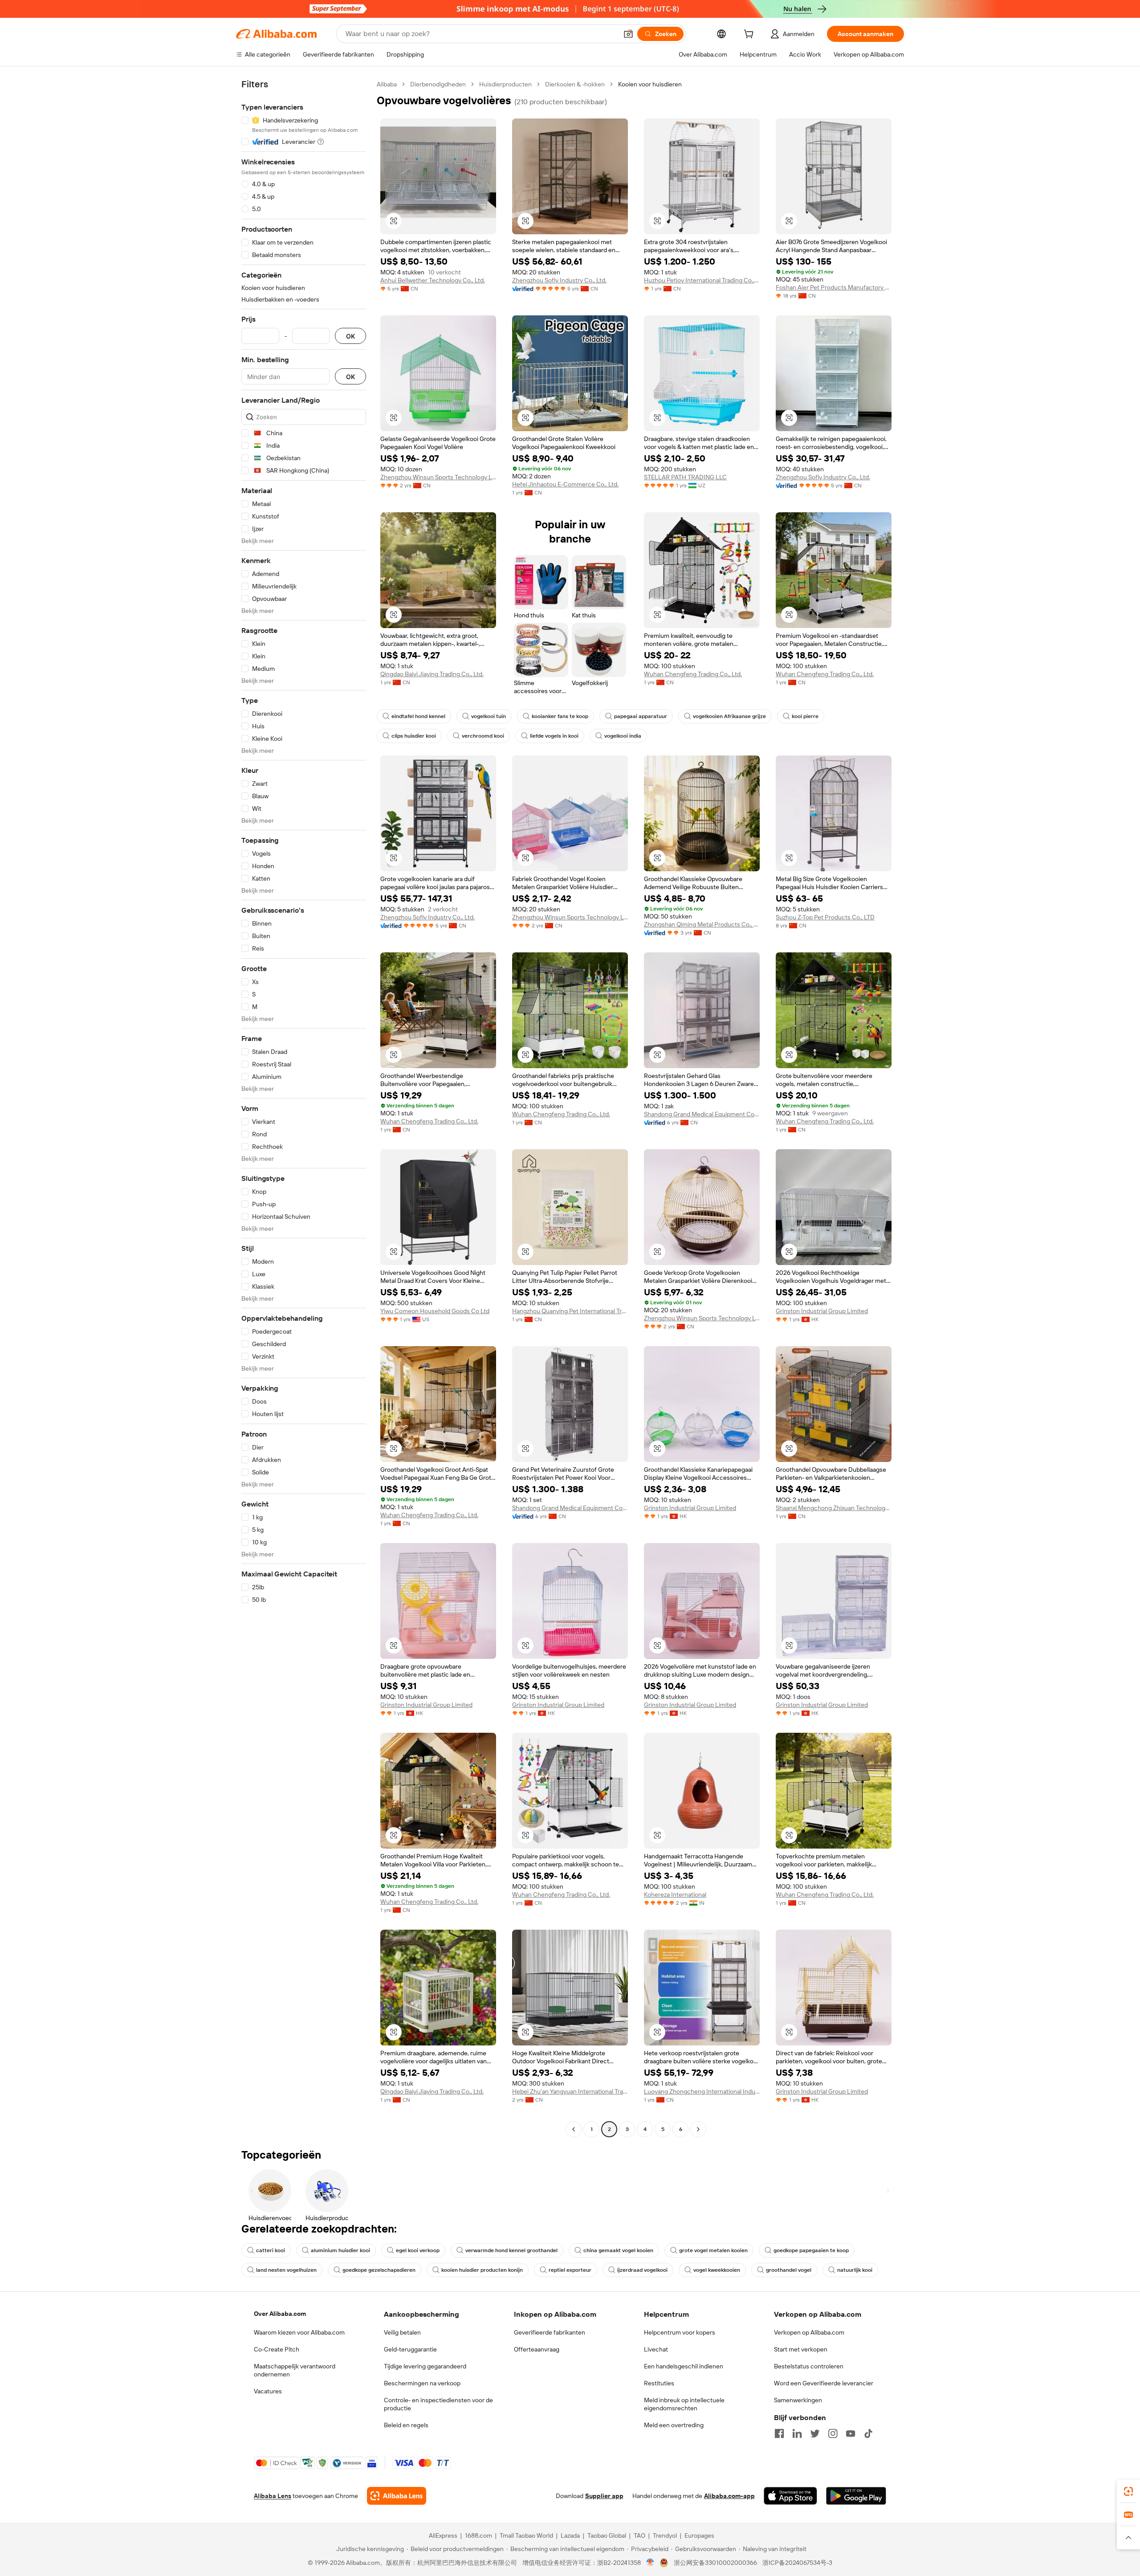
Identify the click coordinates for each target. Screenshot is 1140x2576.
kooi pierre (805, 716)
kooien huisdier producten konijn (482, 2270)
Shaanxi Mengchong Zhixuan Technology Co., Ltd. (834, 1508)
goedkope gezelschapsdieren (379, 2270)
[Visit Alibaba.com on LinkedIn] (797, 2433)
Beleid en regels (406, 2425)
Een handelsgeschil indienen (684, 2366)
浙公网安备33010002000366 (715, 2563)
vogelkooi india (623, 736)
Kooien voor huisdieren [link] (650, 84)
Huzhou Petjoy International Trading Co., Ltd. (702, 280)
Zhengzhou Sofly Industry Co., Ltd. (559, 280)
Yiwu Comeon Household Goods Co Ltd (435, 1311)
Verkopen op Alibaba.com (809, 2332)
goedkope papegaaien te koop (811, 2250)
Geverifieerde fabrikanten (550, 2332)
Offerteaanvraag (537, 2349)
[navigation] (304, 1108)
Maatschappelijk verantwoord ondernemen (295, 2370)
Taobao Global (607, 2535)
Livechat (656, 2349)
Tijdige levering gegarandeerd (425, 2366)
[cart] (750, 35)
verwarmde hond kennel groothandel (511, 2250)
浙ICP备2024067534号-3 (797, 2563)
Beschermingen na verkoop (422, 2383)
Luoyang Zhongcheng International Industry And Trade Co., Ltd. (702, 2091)
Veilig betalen (402, 2332)
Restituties (659, 2383)
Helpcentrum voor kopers (680, 2332)
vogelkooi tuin (489, 716)
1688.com (478, 2535)
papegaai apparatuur (641, 716)
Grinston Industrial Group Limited (822, 1311)
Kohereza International (675, 1894)
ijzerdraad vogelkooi (642, 2270)
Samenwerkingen (798, 2400)
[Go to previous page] (574, 2129)
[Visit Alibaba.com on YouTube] (851, 2433)
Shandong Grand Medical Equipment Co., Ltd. (702, 1114)
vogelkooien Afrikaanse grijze (729, 716)
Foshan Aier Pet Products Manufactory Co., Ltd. (834, 287)
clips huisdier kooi (414, 736)
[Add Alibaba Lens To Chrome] (397, 2496)
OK (350, 336)
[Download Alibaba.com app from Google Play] (856, 2496)
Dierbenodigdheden (438, 84)
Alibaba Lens (273, 2496)
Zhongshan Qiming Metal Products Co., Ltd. (702, 924)
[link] (1128, 2491)
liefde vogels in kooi (554, 736)
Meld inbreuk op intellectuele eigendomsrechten (684, 2404)
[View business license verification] (650, 2563)
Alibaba (387, 84)
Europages (699, 2535)
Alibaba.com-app (729, 2496)
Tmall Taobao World (526, 2535)
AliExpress (443, 2535)
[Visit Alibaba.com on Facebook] (779, 2433)
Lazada (570, 2535)
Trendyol (665, 2535)
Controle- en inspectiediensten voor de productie (438, 2404)
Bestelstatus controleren (809, 2366)
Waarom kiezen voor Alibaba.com (299, 2332)
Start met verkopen (801, 2349)
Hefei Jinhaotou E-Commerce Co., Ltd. (565, 484)
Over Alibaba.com (280, 2314)
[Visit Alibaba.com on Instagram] (833, 2433)
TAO (639, 2535)
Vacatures (268, 2391)
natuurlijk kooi (855, 2270)
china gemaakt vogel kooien (618, 2250)
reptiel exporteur (570, 2270)
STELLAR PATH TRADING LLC (685, 477)
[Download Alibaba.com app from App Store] (790, 2496)
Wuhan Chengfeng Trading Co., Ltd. (693, 674)
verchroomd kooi (483, 736)
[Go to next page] (698, 2129)
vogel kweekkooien (717, 2270)
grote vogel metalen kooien (713, 2250)
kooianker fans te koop (560, 716)
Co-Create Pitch (277, 2349)
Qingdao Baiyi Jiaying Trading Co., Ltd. (432, 674)
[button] (628, 34)
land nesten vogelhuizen (286, 2270)
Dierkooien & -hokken (575, 84)
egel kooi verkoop (418, 2250)
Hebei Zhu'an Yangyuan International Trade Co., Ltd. (570, 2091)
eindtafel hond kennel (418, 716)
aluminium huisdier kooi (340, 2250)
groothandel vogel (789, 2270)
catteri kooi (271, 2250)
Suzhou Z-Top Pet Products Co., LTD (825, 917)
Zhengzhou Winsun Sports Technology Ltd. (438, 477)
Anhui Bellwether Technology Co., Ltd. (433, 280)
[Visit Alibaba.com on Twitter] (815, 2433)
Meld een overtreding (674, 2425)
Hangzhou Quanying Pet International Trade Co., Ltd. (570, 1311)
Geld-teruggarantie (410, 2349)
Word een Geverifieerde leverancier (824, 2383)
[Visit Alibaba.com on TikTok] (868, 2433)
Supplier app (604, 2496)
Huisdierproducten (505, 84)
